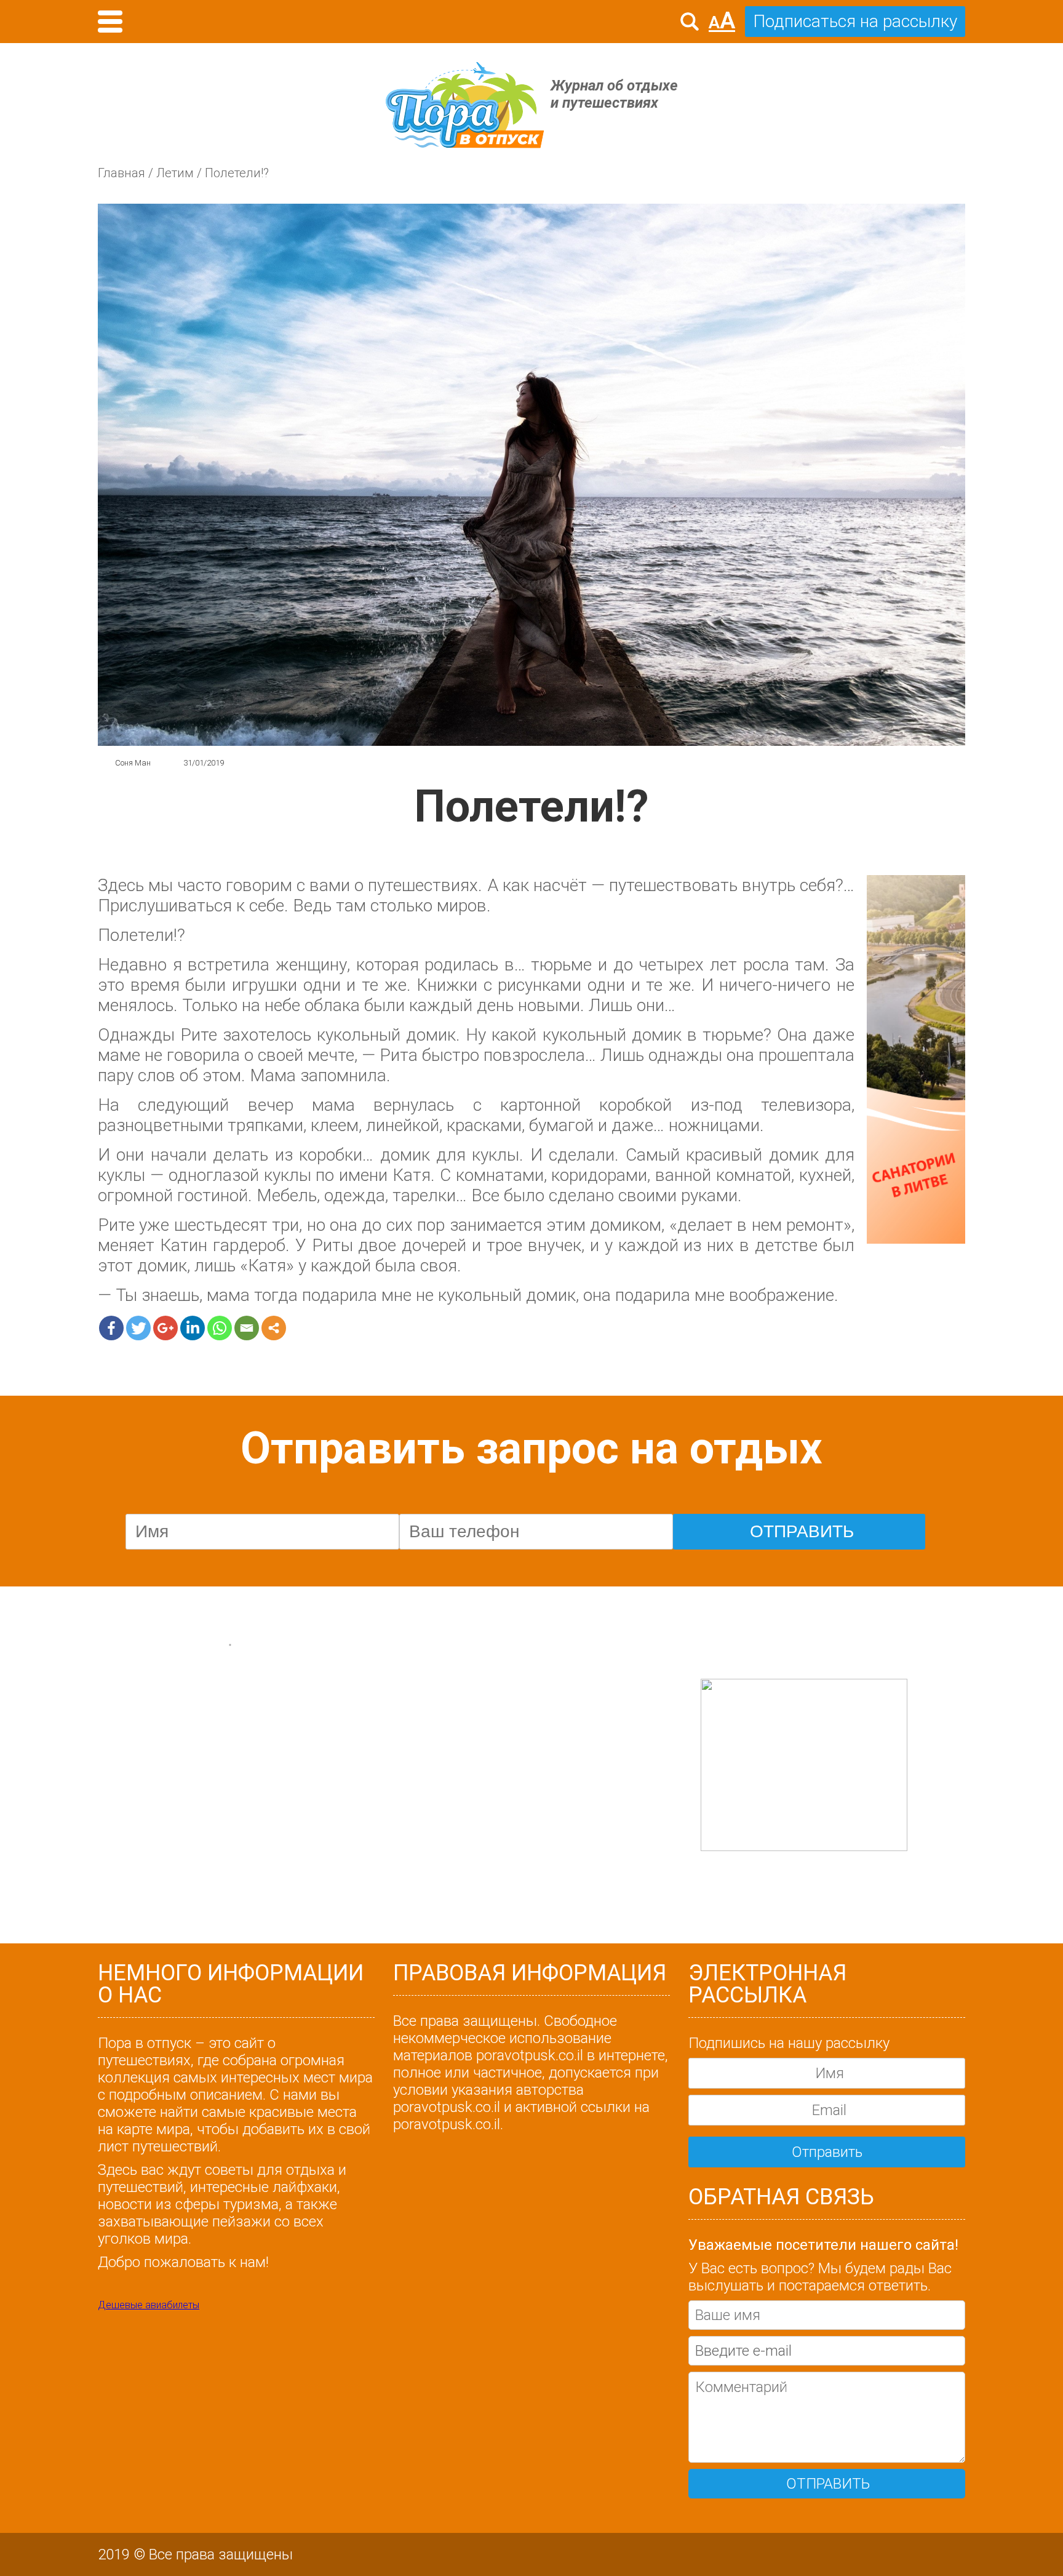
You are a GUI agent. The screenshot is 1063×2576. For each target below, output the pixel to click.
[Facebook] (111, 1328)
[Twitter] (138, 1328)
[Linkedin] (193, 1328)
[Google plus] (165, 1328)
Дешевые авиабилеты (149, 2305)
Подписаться (238, 1667)
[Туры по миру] (916, 1060)
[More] (274, 1328)
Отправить (827, 2152)
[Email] (247, 1328)
